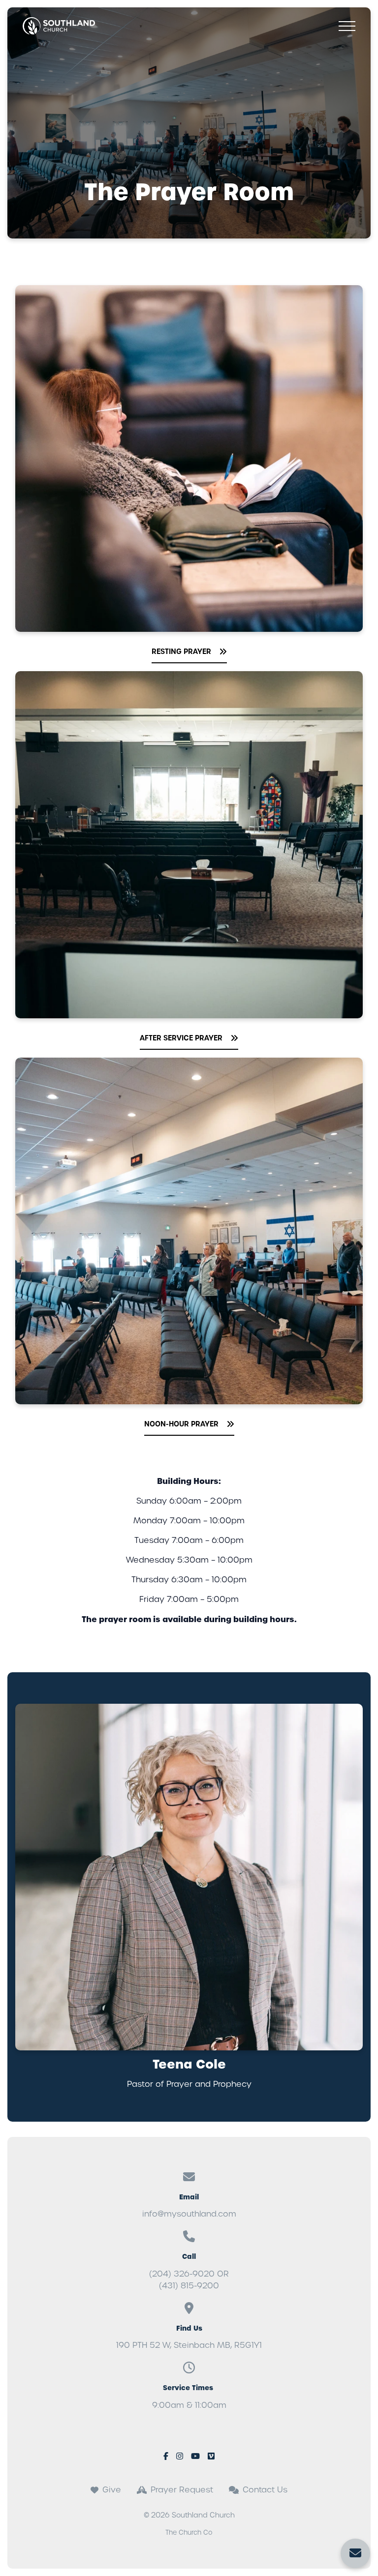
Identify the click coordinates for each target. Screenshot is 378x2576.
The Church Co (189, 2532)
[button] (347, 26)
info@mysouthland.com (189, 2214)
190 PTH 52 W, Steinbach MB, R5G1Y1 (189, 2345)
